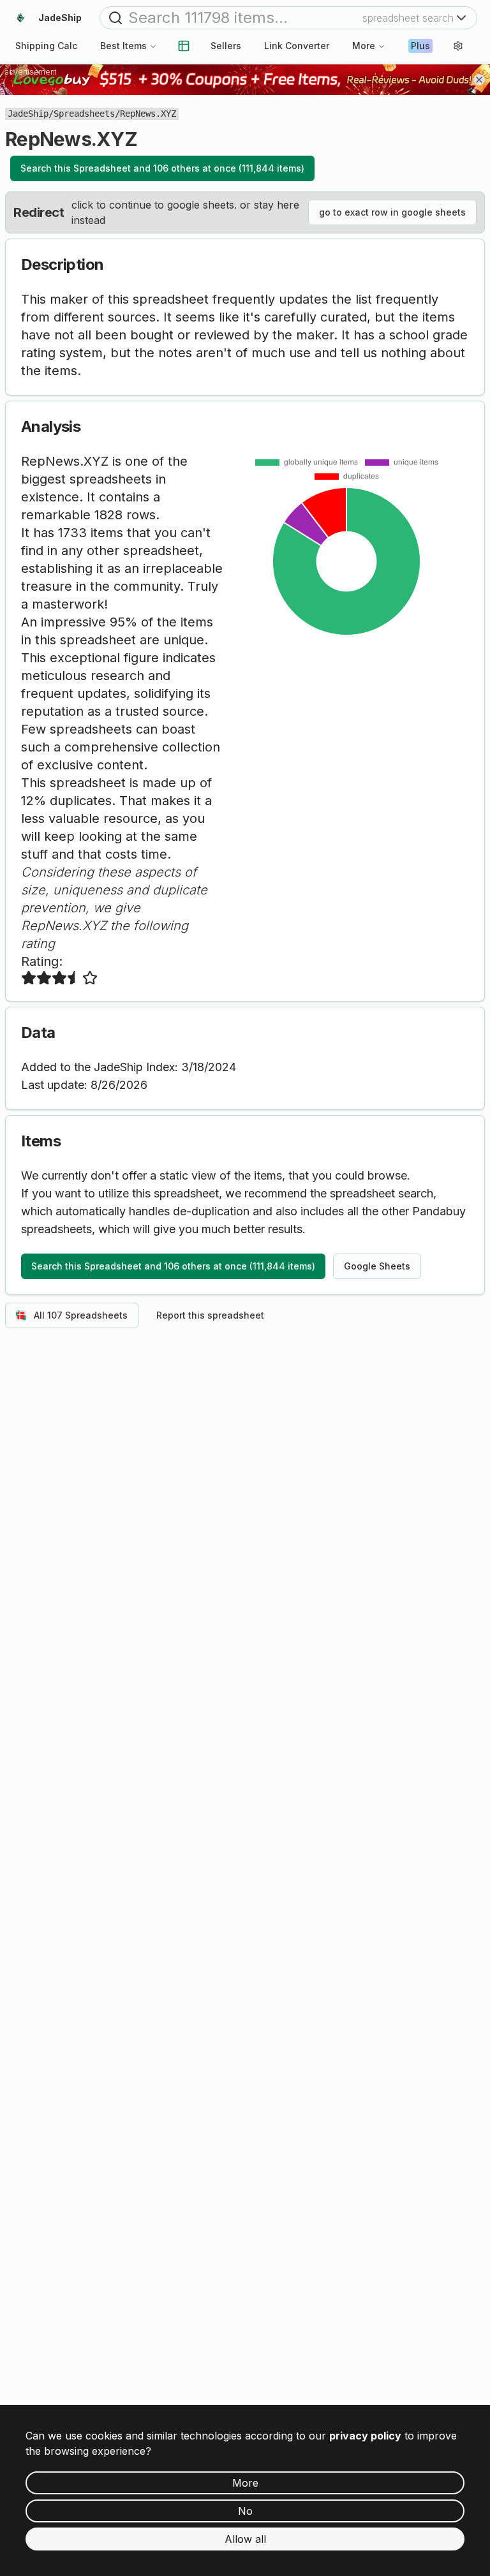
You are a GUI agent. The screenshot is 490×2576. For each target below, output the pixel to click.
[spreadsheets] (184, 46)
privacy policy (365, 2436)
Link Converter (297, 46)
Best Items (123, 46)
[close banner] (479, 80)
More (364, 46)
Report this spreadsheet (210, 1315)
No (245, 2511)
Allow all (245, 2539)
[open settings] (458, 46)
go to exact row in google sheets (392, 212)
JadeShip (28, 114)
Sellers (226, 46)
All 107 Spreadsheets (81, 1315)
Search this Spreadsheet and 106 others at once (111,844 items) (162, 168)
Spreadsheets (84, 114)
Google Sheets (377, 1266)
